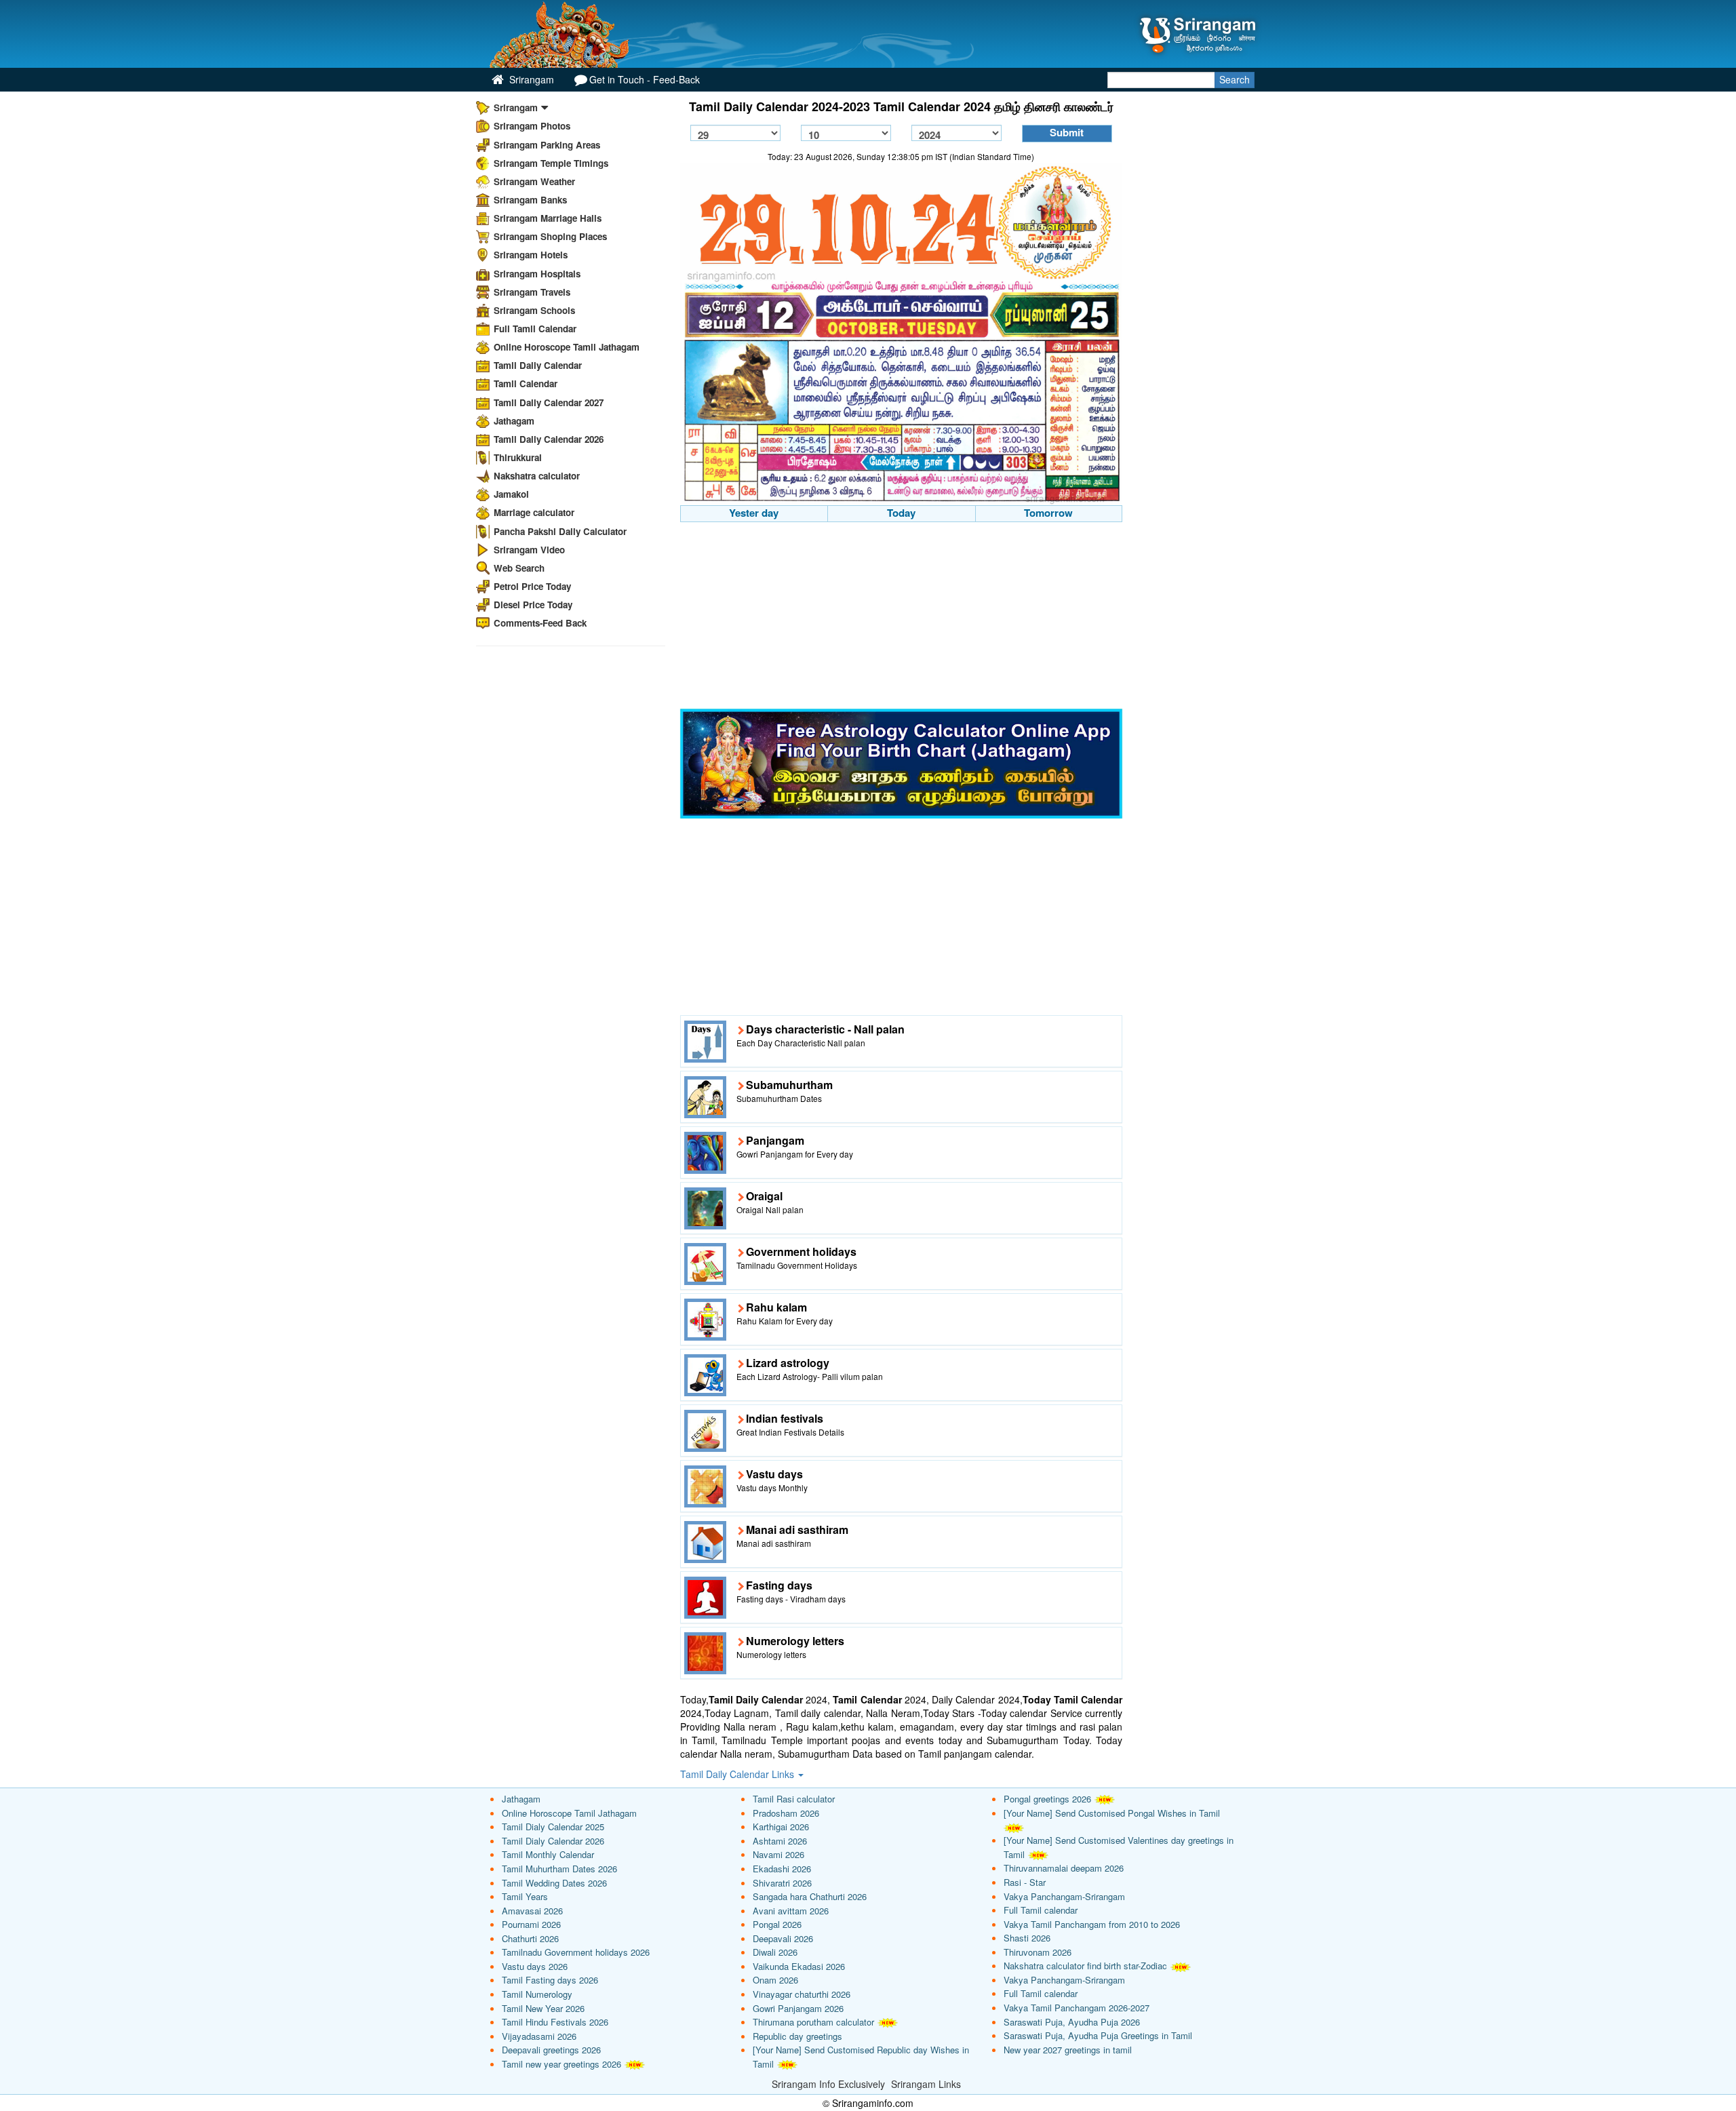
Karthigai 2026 (781, 1827)
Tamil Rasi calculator (794, 1799)
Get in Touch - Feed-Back (645, 79)
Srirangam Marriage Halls (548, 218)
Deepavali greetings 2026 (551, 2050)
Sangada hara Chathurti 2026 (810, 1896)
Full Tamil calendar (1041, 1910)
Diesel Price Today (533, 605)
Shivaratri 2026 (782, 1883)
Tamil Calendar (526, 383)
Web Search (519, 568)
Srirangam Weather (534, 181)
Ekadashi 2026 (782, 1869)
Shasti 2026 (1027, 1938)
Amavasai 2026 (532, 1911)
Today (901, 513)
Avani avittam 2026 (791, 1911)
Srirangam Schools (534, 310)
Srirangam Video (529, 550)
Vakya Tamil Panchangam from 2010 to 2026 (1092, 1924)
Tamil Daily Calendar (538, 365)
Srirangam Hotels (531, 255)
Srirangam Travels (532, 292)
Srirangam (530, 79)
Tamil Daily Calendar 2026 (549, 439)
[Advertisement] (902, 617)
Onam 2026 (775, 1980)
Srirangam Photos (532, 126)
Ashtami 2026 (780, 1841)
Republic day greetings (797, 2036)
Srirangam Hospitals (537, 274)
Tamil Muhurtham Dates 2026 (559, 1869)
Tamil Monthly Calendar (548, 1854)
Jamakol (511, 494)
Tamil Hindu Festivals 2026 (555, 2022)
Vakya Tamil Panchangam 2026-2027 (1077, 2008)
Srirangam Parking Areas (547, 145)
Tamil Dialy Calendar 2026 (553, 1841)
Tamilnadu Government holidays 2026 (576, 1952)
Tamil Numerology (537, 1994)
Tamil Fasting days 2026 (550, 1980)
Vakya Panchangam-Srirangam (1064, 1896)
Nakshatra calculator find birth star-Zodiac (1085, 1966)
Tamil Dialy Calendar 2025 (553, 1827)
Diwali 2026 (775, 1952)
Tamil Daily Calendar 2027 (549, 402)
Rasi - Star (1025, 1882)
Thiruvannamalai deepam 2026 (1064, 1868)
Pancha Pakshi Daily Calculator (560, 531)
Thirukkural (518, 457)
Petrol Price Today (532, 586)
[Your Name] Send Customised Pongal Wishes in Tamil (1112, 1813)
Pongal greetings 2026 (1047, 1799)
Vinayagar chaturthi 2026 (802, 1994)
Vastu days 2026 (535, 1966)
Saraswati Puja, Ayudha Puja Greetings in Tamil (1098, 2035)
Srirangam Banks (530, 200)
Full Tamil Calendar (535, 329)
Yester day (754, 513)
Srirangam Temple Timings (551, 163)
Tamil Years (525, 1896)
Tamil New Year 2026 (543, 2008)
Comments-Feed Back (540, 623)
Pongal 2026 (777, 1924)
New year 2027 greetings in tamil (1068, 2050)
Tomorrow (1048, 513)
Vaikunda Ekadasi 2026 (799, 1966)
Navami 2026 (778, 1854)
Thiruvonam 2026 (1038, 1952)
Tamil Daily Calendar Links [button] (738, 1774)
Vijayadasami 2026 (539, 2036)
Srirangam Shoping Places (550, 236)
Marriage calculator (534, 512)
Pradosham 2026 (786, 1813)
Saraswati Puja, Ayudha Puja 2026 (1072, 2022)
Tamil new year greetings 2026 (561, 2064)
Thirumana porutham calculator (813, 2022)
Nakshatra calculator (537, 476)
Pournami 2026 (531, 1924)
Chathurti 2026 (530, 1938)
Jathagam (514, 421)
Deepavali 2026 (783, 1938)
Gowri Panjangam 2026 (798, 2008)
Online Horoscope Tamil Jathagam (567, 347)
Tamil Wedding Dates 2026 (554, 1883)
